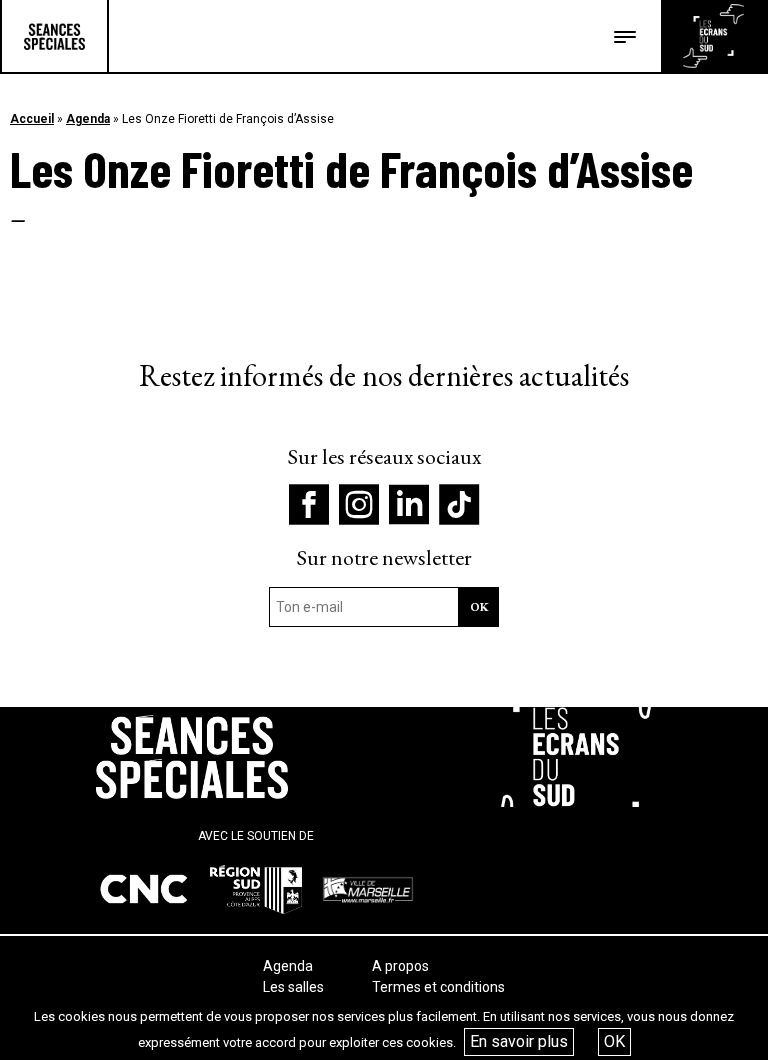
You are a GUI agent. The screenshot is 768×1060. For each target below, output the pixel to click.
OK (614, 1041)
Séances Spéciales (54, 36)
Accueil (32, 119)
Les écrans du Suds (713, 36)
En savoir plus (519, 1041)
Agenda (88, 119)
